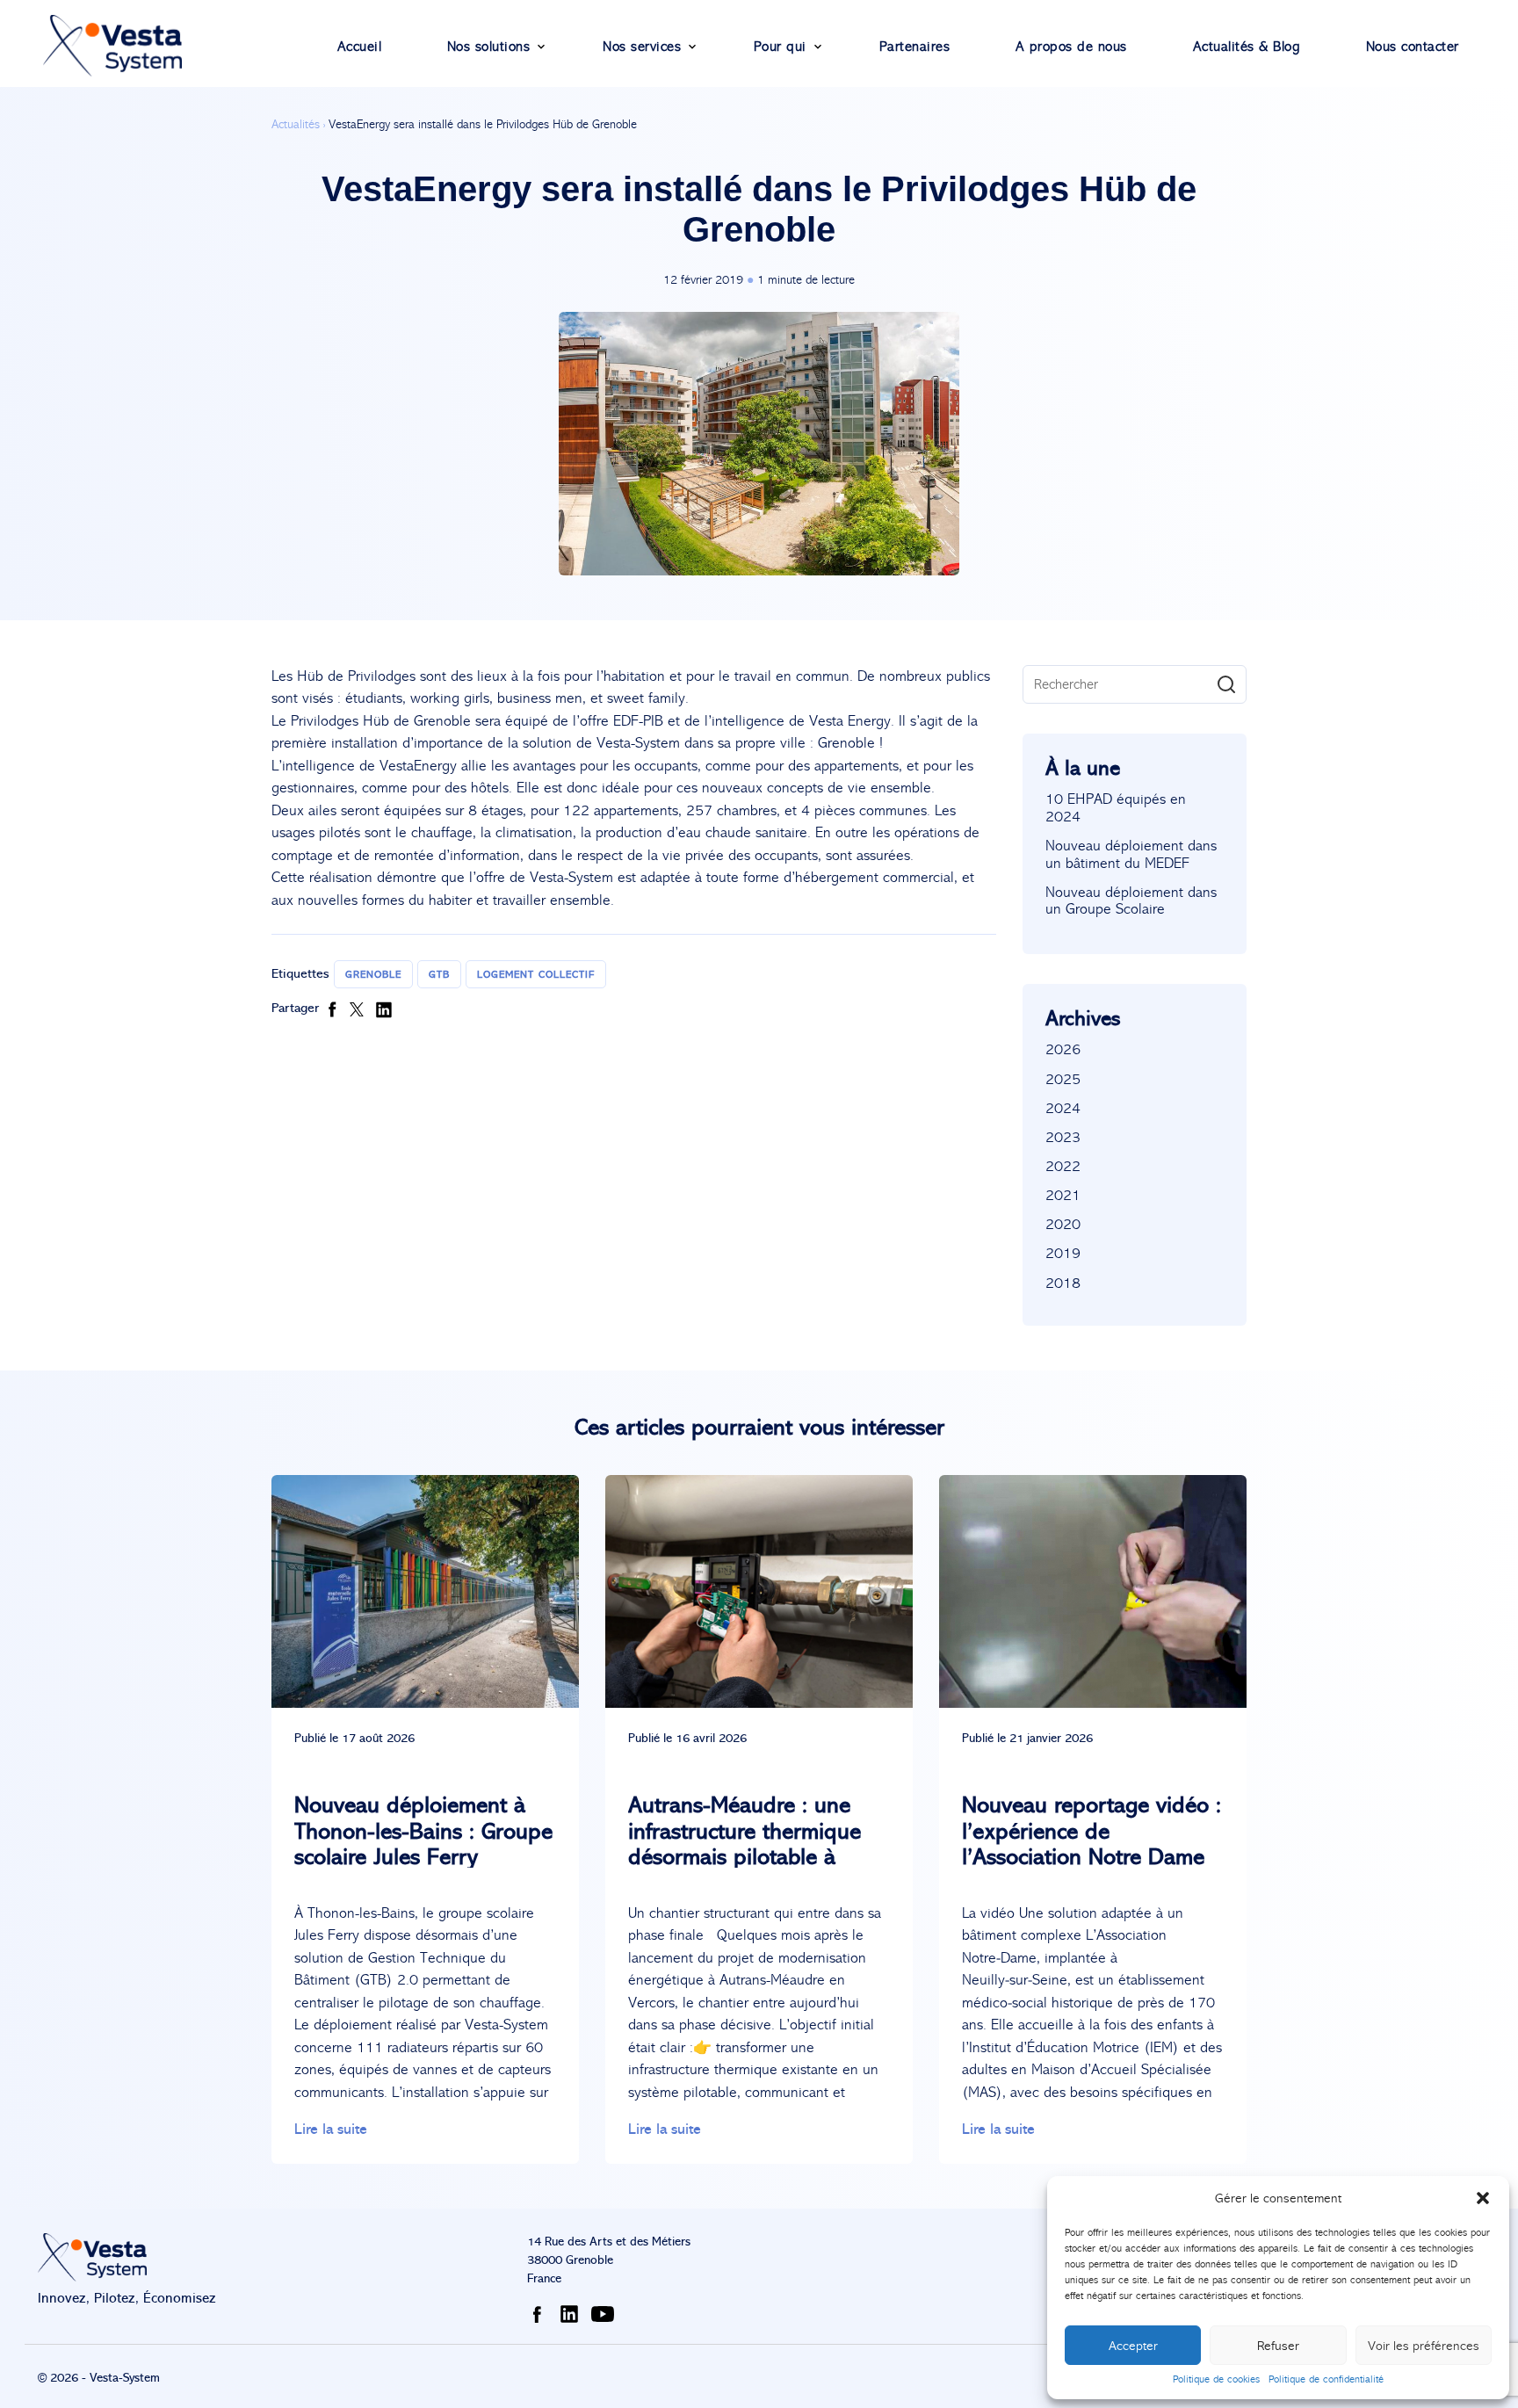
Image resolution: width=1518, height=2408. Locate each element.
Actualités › (298, 124)
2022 (1063, 1166)
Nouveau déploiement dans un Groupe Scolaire (1131, 901)
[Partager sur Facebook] (336, 1008)
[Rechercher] (1226, 684)
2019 (1063, 1253)
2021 (1063, 1195)
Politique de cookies (1216, 2379)
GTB (439, 974)
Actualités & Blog (1247, 46)
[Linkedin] (573, 2313)
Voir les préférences (1424, 2346)
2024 (1063, 1108)
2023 (1063, 1137)
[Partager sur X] (362, 1008)
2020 (1063, 1224)
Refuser (1278, 2346)
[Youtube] (606, 2313)
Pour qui (780, 46)
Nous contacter (1413, 46)
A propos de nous (1071, 46)
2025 (1063, 1079)
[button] (1483, 2198)
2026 (1063, 1049)
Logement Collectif (536, 974)
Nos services (642, 46)
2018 (1063, 1283)
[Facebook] (540, 2313)
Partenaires (915, 46)
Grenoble (373, 974)
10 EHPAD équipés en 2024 (1116, 808)
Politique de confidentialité (1326, 2379)
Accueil (360, 46)
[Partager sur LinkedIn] (384, 1008)
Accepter (1133, 2346)
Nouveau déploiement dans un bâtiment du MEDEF (1131, 854)
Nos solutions (489, 46)
